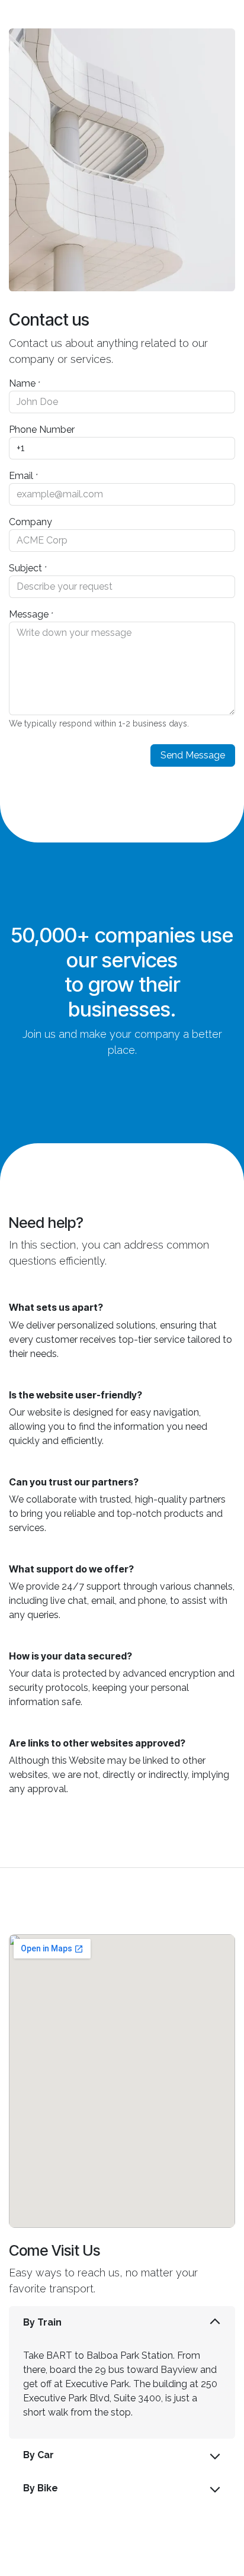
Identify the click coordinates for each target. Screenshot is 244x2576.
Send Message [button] (193, 755)
